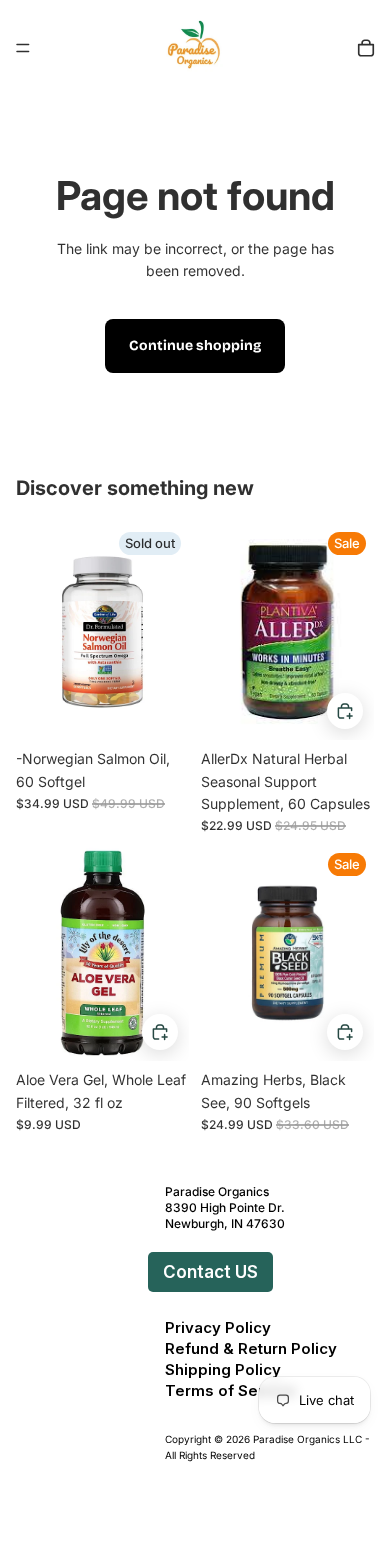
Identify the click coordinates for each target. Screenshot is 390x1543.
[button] (144, 1272)
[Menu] (23, 48)
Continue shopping (195, 345)
